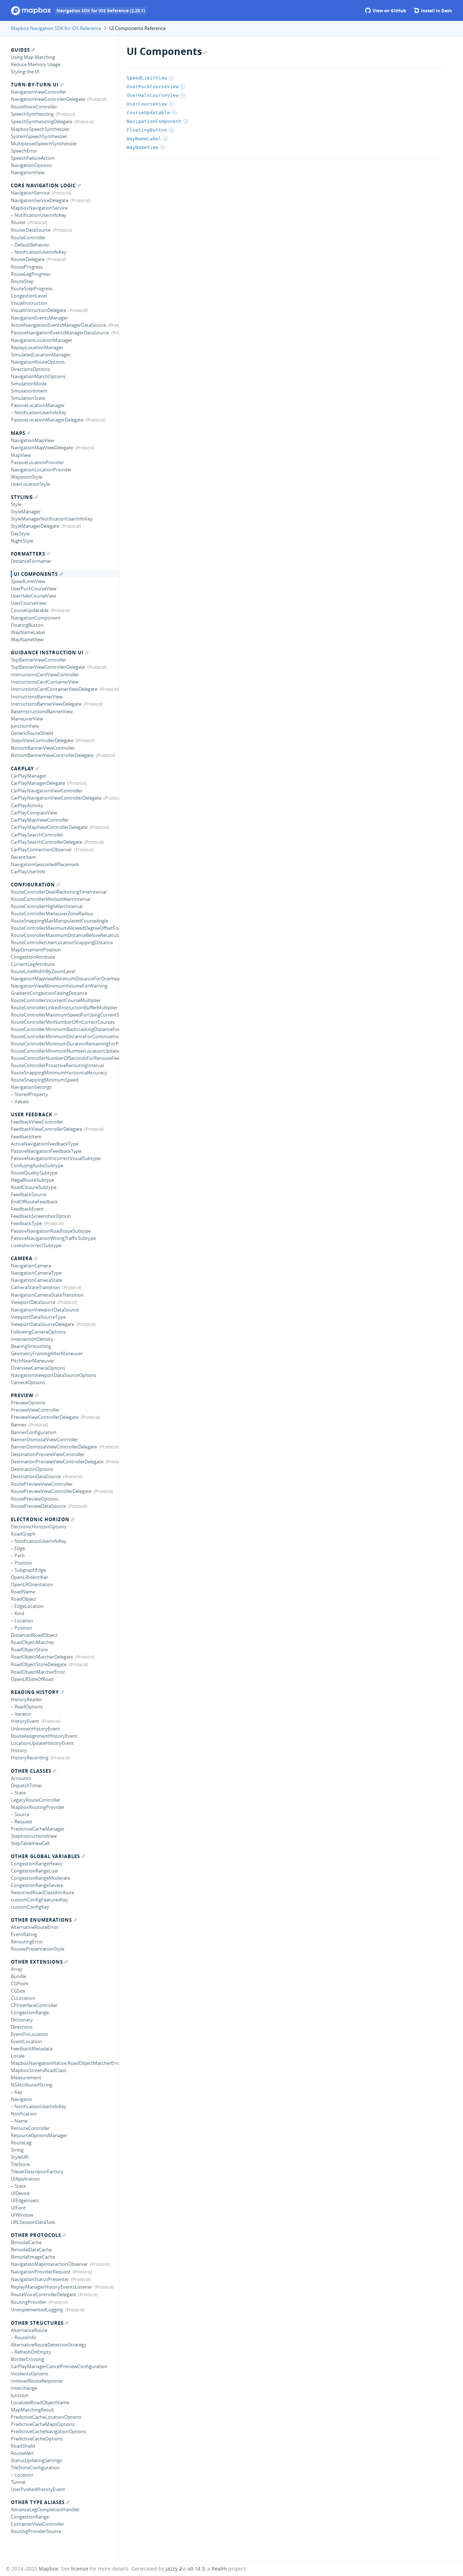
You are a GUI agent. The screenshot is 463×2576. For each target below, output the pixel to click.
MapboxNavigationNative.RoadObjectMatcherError (65, 2063)
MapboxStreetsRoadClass (39, 2070)
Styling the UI (25, 72)
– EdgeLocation (27, 1606)
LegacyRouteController (36, 1800)
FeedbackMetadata (32, 2049)
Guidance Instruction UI (47, 652)
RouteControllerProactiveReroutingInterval (57, 1065)
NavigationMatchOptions (38, 376)
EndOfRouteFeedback (34, 1202)
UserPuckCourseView (34, 589)
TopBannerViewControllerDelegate (48, 667)
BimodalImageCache (33, 2257)
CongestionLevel (29, 296)
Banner (19, 1425)
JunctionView (25, 726)
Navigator (22, 2099)
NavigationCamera (31, 1266)
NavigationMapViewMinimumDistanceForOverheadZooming (65, 979)
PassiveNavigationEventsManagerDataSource (60, 333)
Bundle (18, 1976)
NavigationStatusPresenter (40, 2279)
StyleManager (26, 512)
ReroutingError (27, 1942)
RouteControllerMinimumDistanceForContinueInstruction (65, 1036)
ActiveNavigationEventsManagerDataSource (58, 325)
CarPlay (22, 769)
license (80, 2569)
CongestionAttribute (33, 957)
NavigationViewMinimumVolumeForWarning (59, 986)
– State (18, 1793)
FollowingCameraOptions (38, 1332)
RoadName (23, 1592)
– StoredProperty (29, 1094)
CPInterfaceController (34, 2005)
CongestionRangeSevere (37, 1885)
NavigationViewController (39, 92)
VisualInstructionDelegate (39, 310)
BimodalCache (26, 2242)
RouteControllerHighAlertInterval (47, 906)
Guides (20, 50)
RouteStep (22, 281)
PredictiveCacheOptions (37, 2439)
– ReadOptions (27, 1707)
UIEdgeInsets (25, 2200)
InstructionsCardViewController (45, 675)
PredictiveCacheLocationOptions (46, 2417)
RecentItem (23, 857)
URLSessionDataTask (33, 2222)
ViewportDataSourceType (38, 1317)
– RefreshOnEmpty (31, 2352)
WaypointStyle (27, 477)
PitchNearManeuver (33, 1361)
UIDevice (20, 2193)
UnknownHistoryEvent (35, 1729)
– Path (18, 1556)
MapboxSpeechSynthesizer (40, 129)
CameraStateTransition (35, 1287)
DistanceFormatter (31, 561)
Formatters (28, 554)
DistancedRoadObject (34, 1635)
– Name (19, 2121)
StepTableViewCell (30, 1843)
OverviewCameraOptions (38, 1368)
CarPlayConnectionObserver (41, 850)
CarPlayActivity (27, 805)
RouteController (28, 238)
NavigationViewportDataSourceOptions (54, 1375)
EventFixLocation (29, 2034)
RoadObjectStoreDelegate (39, 1664)
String (17, 2150)
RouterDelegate (28, 259)
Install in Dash (436, 11)
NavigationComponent (36, 618)
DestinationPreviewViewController (48, 1454)
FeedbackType (26, 1223)
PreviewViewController (35, 1410)
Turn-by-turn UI (35, 85)
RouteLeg (21, 2143)
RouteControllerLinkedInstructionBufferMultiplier (64, 1007)
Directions (22, 2027)
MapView (21, 455)
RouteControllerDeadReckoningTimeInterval (59, 892)
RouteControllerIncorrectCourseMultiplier (56, 1000)
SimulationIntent (29, 391)
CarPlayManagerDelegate (38, 783)
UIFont (18, 2208)
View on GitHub (389, 11)
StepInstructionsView (34, 1836)
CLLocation (23, 1998)
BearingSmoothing (31, 1346)
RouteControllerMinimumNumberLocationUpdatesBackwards (65, 1051)
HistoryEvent (25, 1721)
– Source (20, 1814)
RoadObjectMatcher (33, 1642)
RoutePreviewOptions (35, 1499)
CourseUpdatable (30, 610)
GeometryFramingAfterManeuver (47, 1353)
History (19, 1750)
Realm (219, 2569)
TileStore (20, 2164)
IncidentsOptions (29, 2374)
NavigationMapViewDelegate (42, 448)
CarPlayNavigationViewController (47, 791)
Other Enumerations (41, 1920)
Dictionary (22, 2020)
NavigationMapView (33, 440)
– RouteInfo (24, 2337)
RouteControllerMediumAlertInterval (51, 899)
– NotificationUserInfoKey (39, 215)
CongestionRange (30, 2012)
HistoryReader (26, 1699)
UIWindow (22, 2215)
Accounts (21, 1778)
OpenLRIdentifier (29, 1577)
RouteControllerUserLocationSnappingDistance (62, 942)
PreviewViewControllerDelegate (45, 1417)
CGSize (18, 1991)
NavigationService (30, 193)
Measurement (26, 2078)
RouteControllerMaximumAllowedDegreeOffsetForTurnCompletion (65, 928)
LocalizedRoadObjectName (40, 2402)
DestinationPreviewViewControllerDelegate (57, 1462)
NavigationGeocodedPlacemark (45, 864)
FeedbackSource (29, 1194)
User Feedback (32, 1114)
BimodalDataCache (31, 2250)
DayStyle (20, 534)
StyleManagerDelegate (35, 526)
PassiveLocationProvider (37, 462)
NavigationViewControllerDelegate (48, 99)
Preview (22, 1395)
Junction (20, 2395)
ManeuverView (27, 719)
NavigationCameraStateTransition (47, 1295)
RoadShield (23, 2446)
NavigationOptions (31, 165)
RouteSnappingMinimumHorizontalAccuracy (59, 1073)
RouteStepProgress (32, 288)
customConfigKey (30, 1907)
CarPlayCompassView (34, 813)
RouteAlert (22, 2453)
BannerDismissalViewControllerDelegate (54, 1447)
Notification (24, 2114)
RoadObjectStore (29, 1649)
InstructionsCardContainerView (45, 682)
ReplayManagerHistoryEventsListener (52, 2287)
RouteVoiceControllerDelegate (43, 2294)
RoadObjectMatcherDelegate (42, 1657)
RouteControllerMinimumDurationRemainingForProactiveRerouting (65, 1044)
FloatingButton (27, 625)
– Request (22, 1822)
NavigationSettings (31, 1087)
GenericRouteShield (32, 733)
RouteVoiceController (34, 107)
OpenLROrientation (32, 1584)
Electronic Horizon (40, 1519)
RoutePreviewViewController (42, 1484)
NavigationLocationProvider (41, 470)
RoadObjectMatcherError (38, 1672)
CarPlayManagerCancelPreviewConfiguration (59, 2366)
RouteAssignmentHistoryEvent (44, 1736)
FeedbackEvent (27, 1209)
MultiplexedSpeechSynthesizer (44, 144)
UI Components (36, 574)
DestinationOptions (32, 1469)
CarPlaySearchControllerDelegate (46, 842)
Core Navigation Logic (43, 185)
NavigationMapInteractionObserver (49, 2264)
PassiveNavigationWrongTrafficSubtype (53, 1238)
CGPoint (20, 1984)
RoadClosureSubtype (34, 1187)
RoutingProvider (29, 2302)
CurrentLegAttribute (33, 964)
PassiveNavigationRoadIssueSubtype (51, 1231)
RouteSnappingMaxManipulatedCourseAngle (60, 921)
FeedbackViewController (37, 1122)
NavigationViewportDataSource (45, 1310)
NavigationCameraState (37, 1280)
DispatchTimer (26, 1785)
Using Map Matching (33, 57)
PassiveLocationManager (38, 405)
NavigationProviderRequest (41, 2272)
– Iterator (21, 1714)
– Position (22, 1563)
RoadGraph (23, 1534)
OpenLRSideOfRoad (32, 1679)
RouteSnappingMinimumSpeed (45, 1080)
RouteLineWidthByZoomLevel (43, 971)
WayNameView (27, 639)
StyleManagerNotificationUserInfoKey (52, 519)
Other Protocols (36, 2235)
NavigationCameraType (36, 1273)
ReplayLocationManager (37, 347)
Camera (22, 1258)
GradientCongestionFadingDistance (49, 993)
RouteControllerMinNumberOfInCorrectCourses (63, 1022)
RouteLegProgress (31, 274)
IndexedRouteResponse (37, 2381)
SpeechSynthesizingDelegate (42, 121)
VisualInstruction (29, 303)
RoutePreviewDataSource (38, 1506)
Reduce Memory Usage (36, 64)
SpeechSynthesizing (32, 114)
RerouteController (30, 2128)
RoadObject (24, 1599)
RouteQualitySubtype (34, 1173)
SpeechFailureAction (33, 158)
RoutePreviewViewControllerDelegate (51, 1491)
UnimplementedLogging (37, 2310)
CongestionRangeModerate (41, 1878)
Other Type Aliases (38, 2502)
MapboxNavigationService (39, 208)
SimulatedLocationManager (41, 355)
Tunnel (18, 2482)
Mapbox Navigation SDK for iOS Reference (56, 28)
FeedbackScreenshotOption (41, 1216)
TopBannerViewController (39, 660)
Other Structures (37, 2323)
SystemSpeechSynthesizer (39, 136)
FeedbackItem (26, 1137)
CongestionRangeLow (34, 1871)
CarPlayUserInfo (28, 872)
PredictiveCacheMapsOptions (43, 2424)
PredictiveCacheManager (38, 1829)
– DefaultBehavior (30, 245)
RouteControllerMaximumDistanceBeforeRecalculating (65, 935)
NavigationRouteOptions (38, 362)
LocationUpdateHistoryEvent (42, 1743)
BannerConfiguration (34, 1432)
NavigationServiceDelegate (40, 200)
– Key (17, 2092)
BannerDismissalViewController (44, 1439)
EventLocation (26, 2041)
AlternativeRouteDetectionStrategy (49, 2345)
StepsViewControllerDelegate (42, 740)
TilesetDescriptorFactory (37, 2171)
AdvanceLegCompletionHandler (45, 2509)
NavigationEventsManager (39, 318)
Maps (18, 433)
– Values (20, 1101)
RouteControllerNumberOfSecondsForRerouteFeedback (65, 1058)
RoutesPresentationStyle (38, 1949)
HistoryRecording (30, 1758)
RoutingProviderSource (36, 2531)
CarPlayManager (29, 776)
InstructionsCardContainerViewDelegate (54, 689)
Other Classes (31, 1771)
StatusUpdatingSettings (36, 2460)
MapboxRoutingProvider (38, 1807)
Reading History (35, 1692)
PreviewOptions (28, 1403)
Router (18, 222)
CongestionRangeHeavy (37, 1863)
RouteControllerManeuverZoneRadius (52, 913)
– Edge (18, 1548)
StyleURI (20, 2157)
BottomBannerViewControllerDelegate (52, 755)
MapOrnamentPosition (36, 950)
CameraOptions (28, 1382)
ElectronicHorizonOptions (39, 1527)
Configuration (33, 885)
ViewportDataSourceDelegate (43, 1324)
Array (17, 1969)
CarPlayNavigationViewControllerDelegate (56, 798)
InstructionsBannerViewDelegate (46, 704)
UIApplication (25, 2179)
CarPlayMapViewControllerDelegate (49, 827)
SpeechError (24, 151)
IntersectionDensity (32, 1339)
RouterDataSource (31, 230)
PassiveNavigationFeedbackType (46, 1151)
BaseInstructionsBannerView (42, 711)
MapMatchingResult (33, 2410)
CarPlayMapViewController (40, 820)
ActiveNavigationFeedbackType (45, 1144)
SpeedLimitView (28, 581)
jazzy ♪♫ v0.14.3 (185, 2569)
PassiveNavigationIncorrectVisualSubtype (56, 1158)
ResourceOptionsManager (39, 2135)
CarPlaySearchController (37, 835)
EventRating (24, 1934)
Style (16, 504)
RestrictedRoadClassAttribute (43, 1892)
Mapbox (48, 2569)
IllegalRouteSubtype (33, 1180)
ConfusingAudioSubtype (37, 1165)
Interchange (24, 2388)
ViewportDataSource (33, 1302)
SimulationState (28, 398)
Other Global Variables (45, 1856)
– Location (22, 1621)
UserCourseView (28, 603)
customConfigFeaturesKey (39, 1900)
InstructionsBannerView (37, 697)
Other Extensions (37, 1962)
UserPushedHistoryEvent (38, 2489)
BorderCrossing (27, 2359)
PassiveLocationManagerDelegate (47, 420)
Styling (22, 497)
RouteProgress (27, 267)
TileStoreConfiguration (35, 2468)
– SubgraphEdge (28, 1570)
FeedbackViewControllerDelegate (46, 1129)
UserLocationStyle (30, 484)
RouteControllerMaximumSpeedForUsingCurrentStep (65, 1015)
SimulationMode (29, 384)
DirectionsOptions (30, 369)
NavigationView (28, 172)
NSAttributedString (31, 2085)
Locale (18, 2056)
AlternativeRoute (29, 2330)
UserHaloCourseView (33, 596)
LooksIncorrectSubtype (36, 1245)
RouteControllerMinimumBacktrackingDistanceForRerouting (65, 1029)
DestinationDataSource (36, 1476)
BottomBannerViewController (43, 748)
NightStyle (22, 541)
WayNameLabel (28, 632)
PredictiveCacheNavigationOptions (48, 2431)
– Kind (18, 1613)
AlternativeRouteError (35, 1927)
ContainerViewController (37, 2524)
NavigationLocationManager (42, 340)
